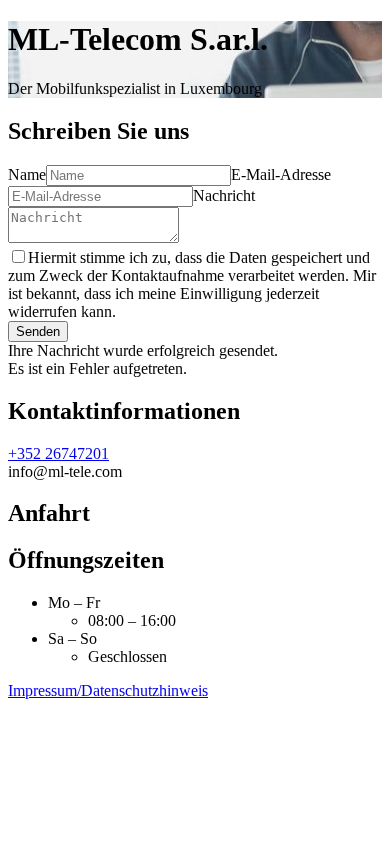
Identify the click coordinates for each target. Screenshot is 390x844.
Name (27, 174)
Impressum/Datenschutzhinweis (108, 690)
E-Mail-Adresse (281, 174)
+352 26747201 (58, 453)
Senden (38, 331)
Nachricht (224, 195)
